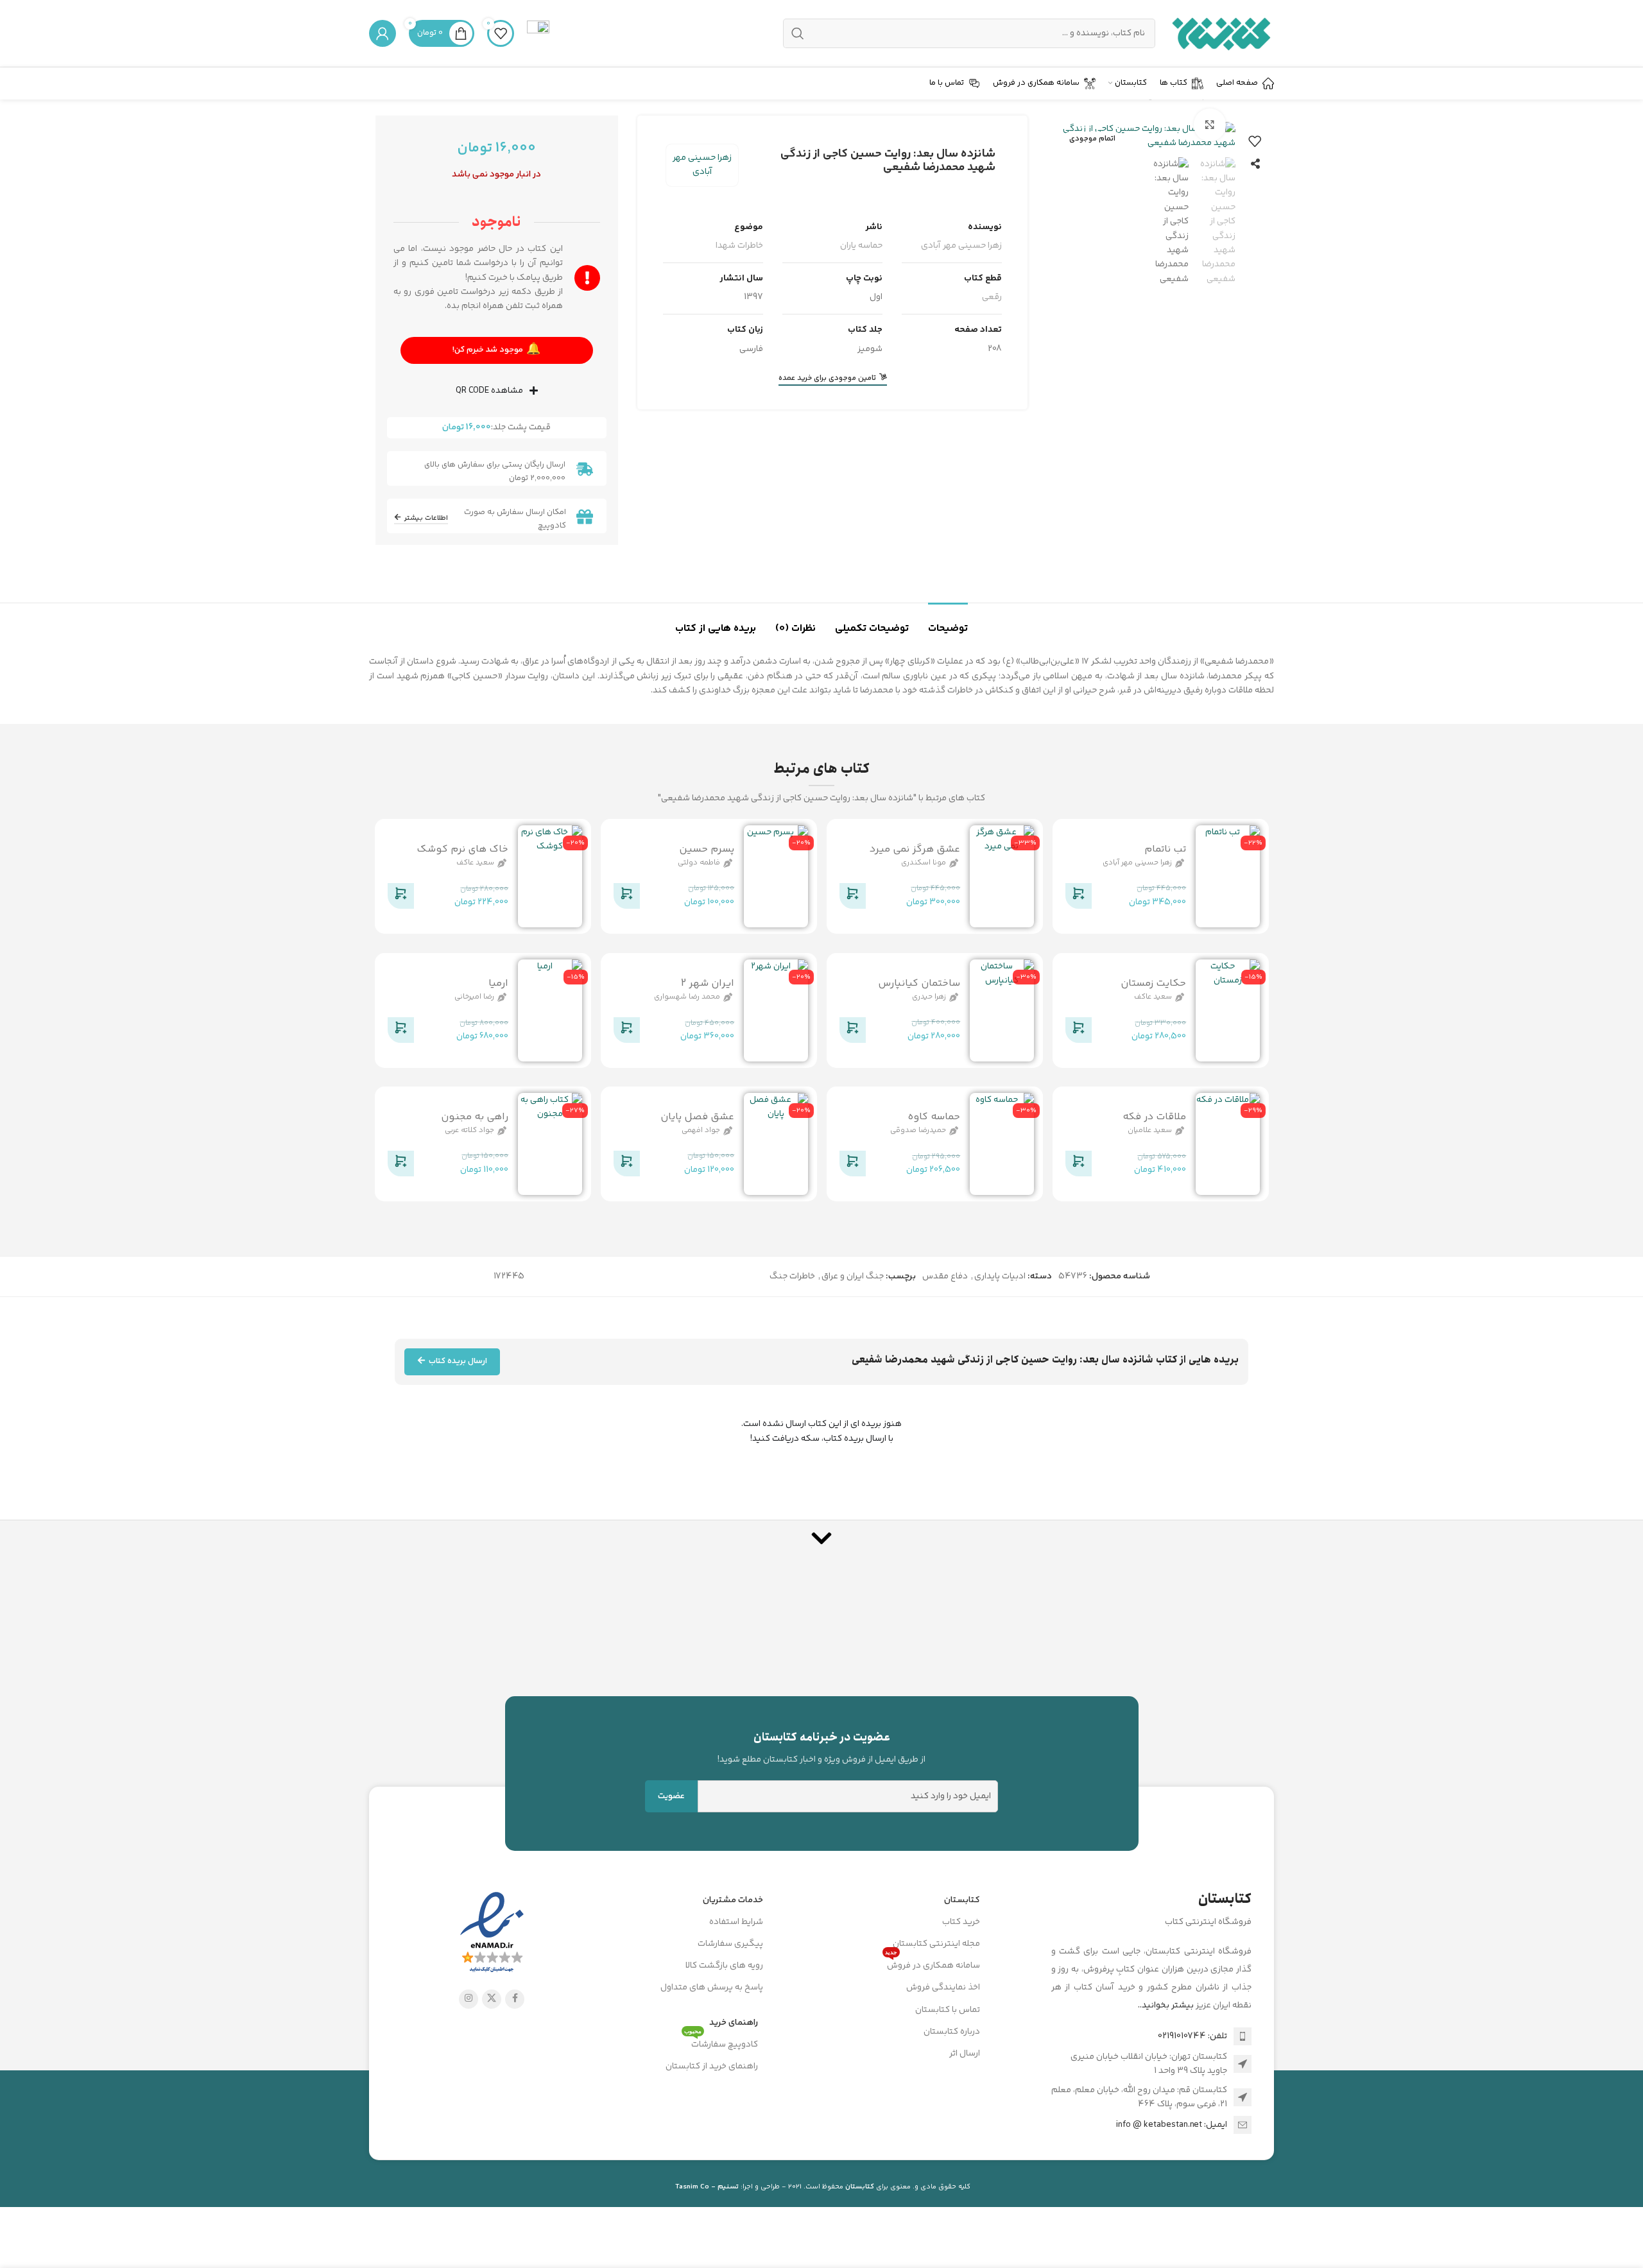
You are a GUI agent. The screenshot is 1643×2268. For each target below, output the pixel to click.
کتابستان (962, 1900)
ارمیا (498, 983)
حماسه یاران (861, 246)
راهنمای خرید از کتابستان (712, 2066)
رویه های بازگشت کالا (724, 1966)
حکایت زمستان (1153, 983)
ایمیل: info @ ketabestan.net (1172, 2125)
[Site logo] (1221, 33)
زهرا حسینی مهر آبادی (702, 165)
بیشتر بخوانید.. (1166, 2006)
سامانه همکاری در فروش (933, 1964)
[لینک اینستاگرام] (469, 1999)
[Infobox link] (538, 33)
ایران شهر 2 (708, 983)
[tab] (948, 622)
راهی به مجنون (475, 1117)
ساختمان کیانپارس (919, 983)
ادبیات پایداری (1000, 1276)
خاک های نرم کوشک (462, 849)
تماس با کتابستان (948, 2010)
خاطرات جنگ (792, 1276)
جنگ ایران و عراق (853, 1276)
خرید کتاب (961, 1922)
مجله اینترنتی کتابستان (936, 1944)
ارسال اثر (965, 2054)
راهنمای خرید (734, 2023)
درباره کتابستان (952, 2032)
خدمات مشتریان (733, 1900)
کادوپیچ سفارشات (721, 2043)
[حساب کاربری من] (383, 33)
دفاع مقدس (945, 1276)
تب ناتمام (1165, 849)
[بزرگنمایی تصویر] (1210, 125)
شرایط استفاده (736, 1922)
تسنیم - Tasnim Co (707, 2187)
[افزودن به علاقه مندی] (1255, 141)
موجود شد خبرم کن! (496, 350)
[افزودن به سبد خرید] (1078, 898)
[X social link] (492, 1999)
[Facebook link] (515, 1999)
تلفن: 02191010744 (1192, 2036)
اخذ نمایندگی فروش (943, 1988)
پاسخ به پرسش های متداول (712, 1988)
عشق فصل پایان (697, 1117)
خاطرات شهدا (739, 246)
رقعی (992, 297)
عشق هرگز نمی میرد (915, 849)
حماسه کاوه (934, 1117)
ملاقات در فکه (1154, 1117)
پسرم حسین (707, 849)
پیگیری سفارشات (730, 1944)
